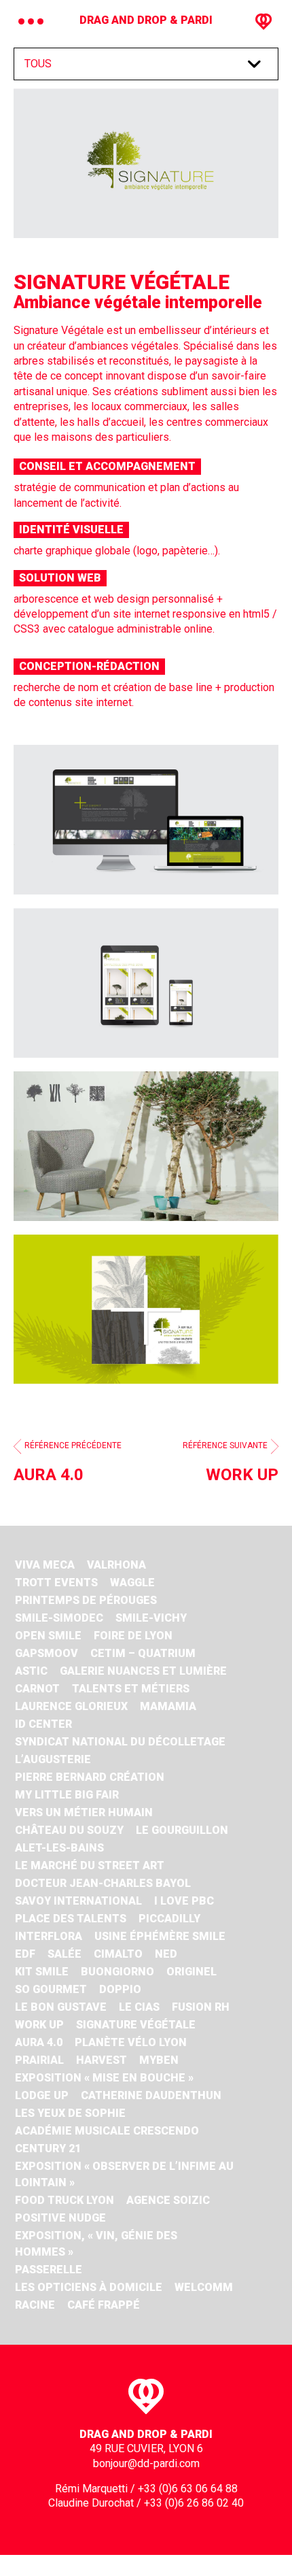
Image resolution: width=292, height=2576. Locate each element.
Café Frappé (104, 2305)
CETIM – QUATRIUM (143, 1653)
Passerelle (49, 2270)
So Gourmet (51, 1989)
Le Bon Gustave (61, 2007)
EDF (25, 1954)
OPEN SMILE (48, 1636)
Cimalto (118, 1954)
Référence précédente (68, 1462)
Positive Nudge (60, 2218)
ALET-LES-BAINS (59, 1848)
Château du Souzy (69, 1830)
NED (166, 1954)
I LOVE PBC (184, 1901)
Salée (65, 1954)
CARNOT (37, 1689)
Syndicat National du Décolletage (120, 1742)
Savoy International (78, 1901)
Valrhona (116, 1565)
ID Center (43, 1724)
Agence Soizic (168, 2200)
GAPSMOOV (47, 1653)
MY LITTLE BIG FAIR (67, 1795)
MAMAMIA (168, 1706)
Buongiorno (117, 1972)
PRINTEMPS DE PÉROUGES (86, 1600)
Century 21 (48, 2148)
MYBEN (159, 2060)
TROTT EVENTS (56, 1583)
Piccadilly (169, 1919)
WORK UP (39, 2025)
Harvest (102, 2060)
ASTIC (31, 1671)
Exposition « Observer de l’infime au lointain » (124, 2174)
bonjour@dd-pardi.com (146, 2463)
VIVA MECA (45, 1565)
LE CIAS (139, 2007)
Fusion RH (201, 2007)
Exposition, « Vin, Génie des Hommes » (96, 2244)
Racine (35, 2305)
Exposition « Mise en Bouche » (104, 2078)
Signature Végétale (136, 2025)
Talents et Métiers (131, 1689)
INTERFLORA (49, 1936)
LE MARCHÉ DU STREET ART (90, 1866)
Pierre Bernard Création (90, 1777)
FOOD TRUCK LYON (65, 2200)
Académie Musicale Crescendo (107, 2131)
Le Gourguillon (182, 1830)
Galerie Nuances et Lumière (143, 1671)
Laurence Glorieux (71, 1706)
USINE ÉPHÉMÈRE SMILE (160, 1936)
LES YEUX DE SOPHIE (70, 2113)
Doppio (120, 1989)
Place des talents (71, 1919)
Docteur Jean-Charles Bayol (103, 1883)
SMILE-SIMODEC (59, 1618)
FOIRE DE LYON (133, 1636)
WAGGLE (132, 1583)
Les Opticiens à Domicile (89, 2287)
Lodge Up (42, 2095)
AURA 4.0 (39, 2042)
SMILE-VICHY (151, 1618)
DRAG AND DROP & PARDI (146, 20)
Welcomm (204, 2287)
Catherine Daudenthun (151, 2095)
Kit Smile (42, 1972)
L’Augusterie (53, 1759)
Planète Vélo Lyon (131, 2042)
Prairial (39, 2060)
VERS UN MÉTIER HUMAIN (84, 1812)
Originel (191, 1972)
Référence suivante (231, 1462)
